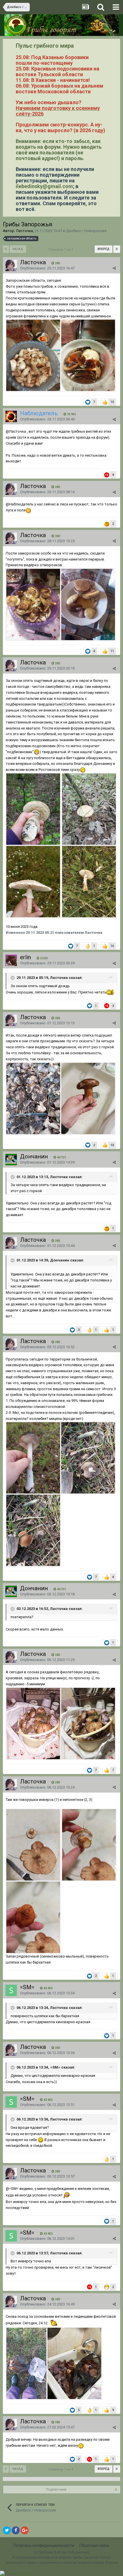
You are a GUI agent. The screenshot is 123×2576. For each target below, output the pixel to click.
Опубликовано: (47, 268)
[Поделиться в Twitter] (7, 2530)
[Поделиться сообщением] (114, 268)
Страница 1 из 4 (61, 250)
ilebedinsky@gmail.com (44, 186)
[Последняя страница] (117, 249)
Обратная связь (94, 2545)
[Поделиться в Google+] (25, 2530)
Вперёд (104, 249)
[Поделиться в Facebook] (16, 2530)
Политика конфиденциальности (44, 2545)
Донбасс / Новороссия (86, 231)
